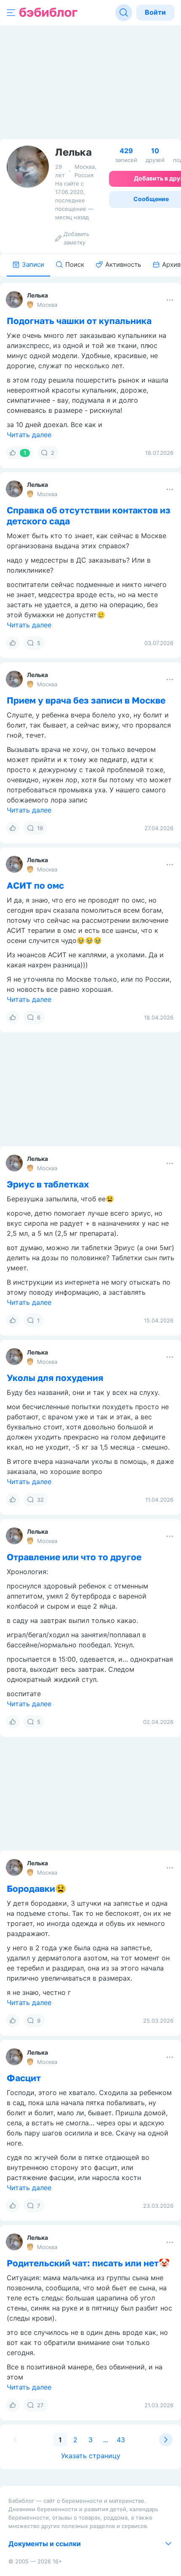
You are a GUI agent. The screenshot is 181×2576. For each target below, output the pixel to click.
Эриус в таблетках (48, 1184)
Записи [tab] (33, 264)
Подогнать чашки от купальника (79, 321)
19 (40, 828)
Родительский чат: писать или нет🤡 (88, 2263)
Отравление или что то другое (74, 1557)
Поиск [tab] (75, 264)
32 (40, 1500)
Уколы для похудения (55, 1378)
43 (121, 2440)
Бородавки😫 (36, 1888)
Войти (155, 12)
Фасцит (24, 2078)
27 (40, 2405)
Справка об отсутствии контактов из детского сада (89, 515)
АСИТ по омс (35, 885)
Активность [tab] (123, 264)
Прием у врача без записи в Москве (86, 700)
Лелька (37, 295)
